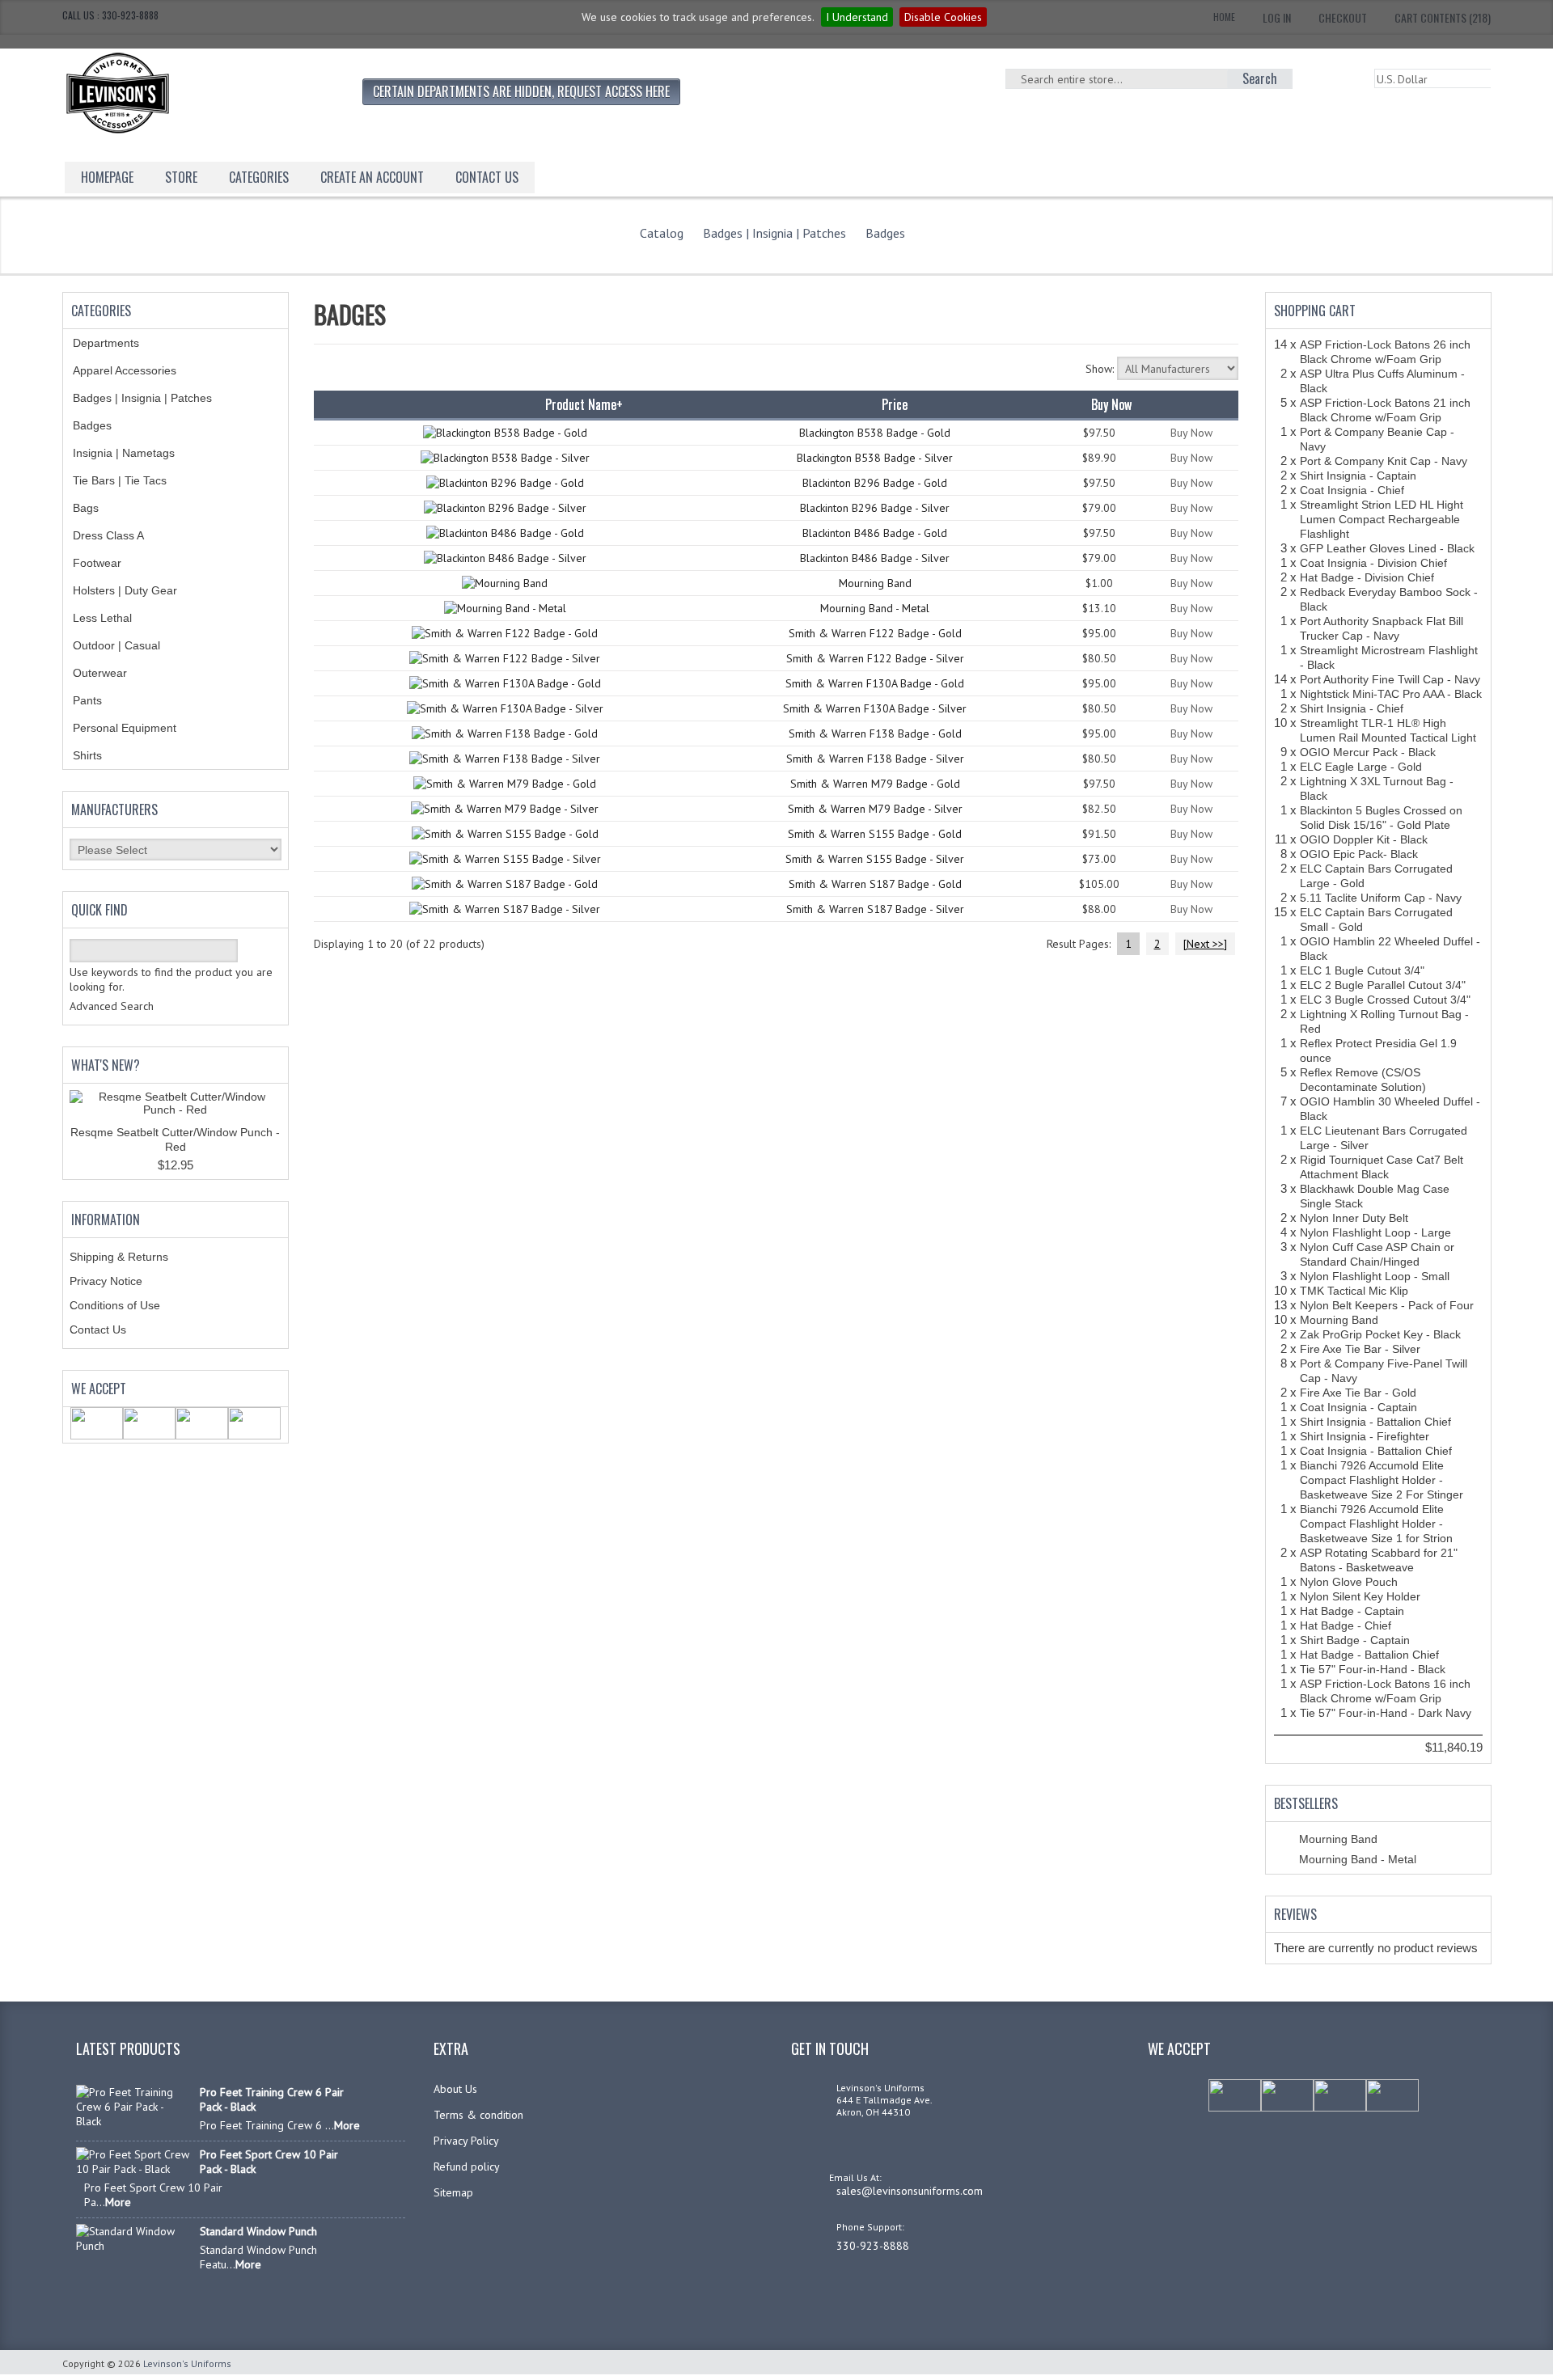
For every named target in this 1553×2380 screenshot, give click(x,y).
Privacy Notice (106, 1281)
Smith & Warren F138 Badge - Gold (875, 733)
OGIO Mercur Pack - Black (1368, 752)
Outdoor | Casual (116, 645)
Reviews (1295, 1914)
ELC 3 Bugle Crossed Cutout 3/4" (1385, 1000)
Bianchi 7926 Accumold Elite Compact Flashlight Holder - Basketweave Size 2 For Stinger (1382, 1480)
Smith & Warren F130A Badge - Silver (875, 708)
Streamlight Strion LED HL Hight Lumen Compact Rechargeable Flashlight (1382, 519)
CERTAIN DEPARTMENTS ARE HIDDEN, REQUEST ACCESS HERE (521, 91)
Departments (106, 343)
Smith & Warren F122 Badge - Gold (875, 633)
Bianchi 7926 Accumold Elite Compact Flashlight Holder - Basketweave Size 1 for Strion (1376, 1524)
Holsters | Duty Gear (125, 590)
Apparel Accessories (125, 370)
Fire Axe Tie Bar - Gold (1358, 1393)
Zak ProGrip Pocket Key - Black (1380, 1334)
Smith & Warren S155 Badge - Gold (875, 834)
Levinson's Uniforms (187, 2363)
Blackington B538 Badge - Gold (875, 433)
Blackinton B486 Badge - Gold (875, 533)
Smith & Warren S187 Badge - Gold (875, 884)
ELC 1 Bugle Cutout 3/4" (1362, 970)
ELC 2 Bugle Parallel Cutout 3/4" (1383, 985)
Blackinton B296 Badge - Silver (875, 508)
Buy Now (1191, 433)
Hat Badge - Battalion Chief (1369, 1655)
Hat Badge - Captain (1352, 1611)
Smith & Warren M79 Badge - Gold (875, 784)
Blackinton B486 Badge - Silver (875, 558)
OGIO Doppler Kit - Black (1364, 839)
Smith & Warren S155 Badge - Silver (875, 859)
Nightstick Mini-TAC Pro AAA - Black (1391, 694)
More (347, 2125)
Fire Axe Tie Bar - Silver (1360, 1349)
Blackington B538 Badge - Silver (875, 458)
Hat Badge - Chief (1346, 1625)
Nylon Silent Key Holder (1360, 1596)
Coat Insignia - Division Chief (1373, 563)
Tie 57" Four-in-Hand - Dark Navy (1386, 1713)
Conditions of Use (115, 1305)
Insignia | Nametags (124, 453)
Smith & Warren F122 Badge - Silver (875, 658)
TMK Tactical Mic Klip (1354, 1291)
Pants (87, 700)
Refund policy (467, 2167)
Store (181, 177)
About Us (455, 2089)
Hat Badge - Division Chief (1367, 577)
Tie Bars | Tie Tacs (120, 480)
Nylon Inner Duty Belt (1354, 1218)
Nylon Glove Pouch (1349, 1582)
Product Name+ (584, 404)
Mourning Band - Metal (875, 608)
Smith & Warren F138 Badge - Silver (875, 759)
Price (895, 404)
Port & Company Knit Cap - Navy (1384, 461)
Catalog (662, 233)
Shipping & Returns (119, 1257)
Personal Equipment (125, 728)
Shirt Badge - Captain (1355, 1640)
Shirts (87, 755)
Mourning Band (875, 583)
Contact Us (98, 1330)
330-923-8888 (873, 2246)
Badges (885, 233)
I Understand (857, 17)
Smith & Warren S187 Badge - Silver (875, 909)
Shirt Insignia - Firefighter (1365, 1436)
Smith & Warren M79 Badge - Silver (875, 809)
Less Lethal (102, 618)
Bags (86, 508)
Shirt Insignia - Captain (1358, 476)
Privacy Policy (466, 2141)
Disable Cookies (943, 17)
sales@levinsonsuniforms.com (910, 2191)
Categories (259, 177)
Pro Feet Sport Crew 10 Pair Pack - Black (269, 2162)
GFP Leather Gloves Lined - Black (1387, 548)
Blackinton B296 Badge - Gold (875, 483)
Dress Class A (108, 535)
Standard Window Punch (258, 2231)
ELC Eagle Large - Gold (1361, 767)
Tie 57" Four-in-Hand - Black (1373, 1669)
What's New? (106, 1065)
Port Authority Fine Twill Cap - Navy (1390, 679)
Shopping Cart (1315, 311)
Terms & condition (478, 2115)
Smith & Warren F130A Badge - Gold (875, 683)
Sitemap (453, 2192)
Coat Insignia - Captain (1358, 1407)
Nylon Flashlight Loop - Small (1375, 1276)
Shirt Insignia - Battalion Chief (1375, 1422)
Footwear (97, 563)
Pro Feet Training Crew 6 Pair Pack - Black (272, 2099)
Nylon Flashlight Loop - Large (1375, 1232)
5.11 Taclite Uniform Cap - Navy (1381, 898)
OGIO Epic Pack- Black (1359, 854)
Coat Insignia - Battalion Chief (1376, 1451)
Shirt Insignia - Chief (1352, 708)
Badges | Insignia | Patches (774, 233)
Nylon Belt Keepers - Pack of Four (1387, 1305)
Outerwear (100, 673)
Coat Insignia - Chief (1352, 490)
